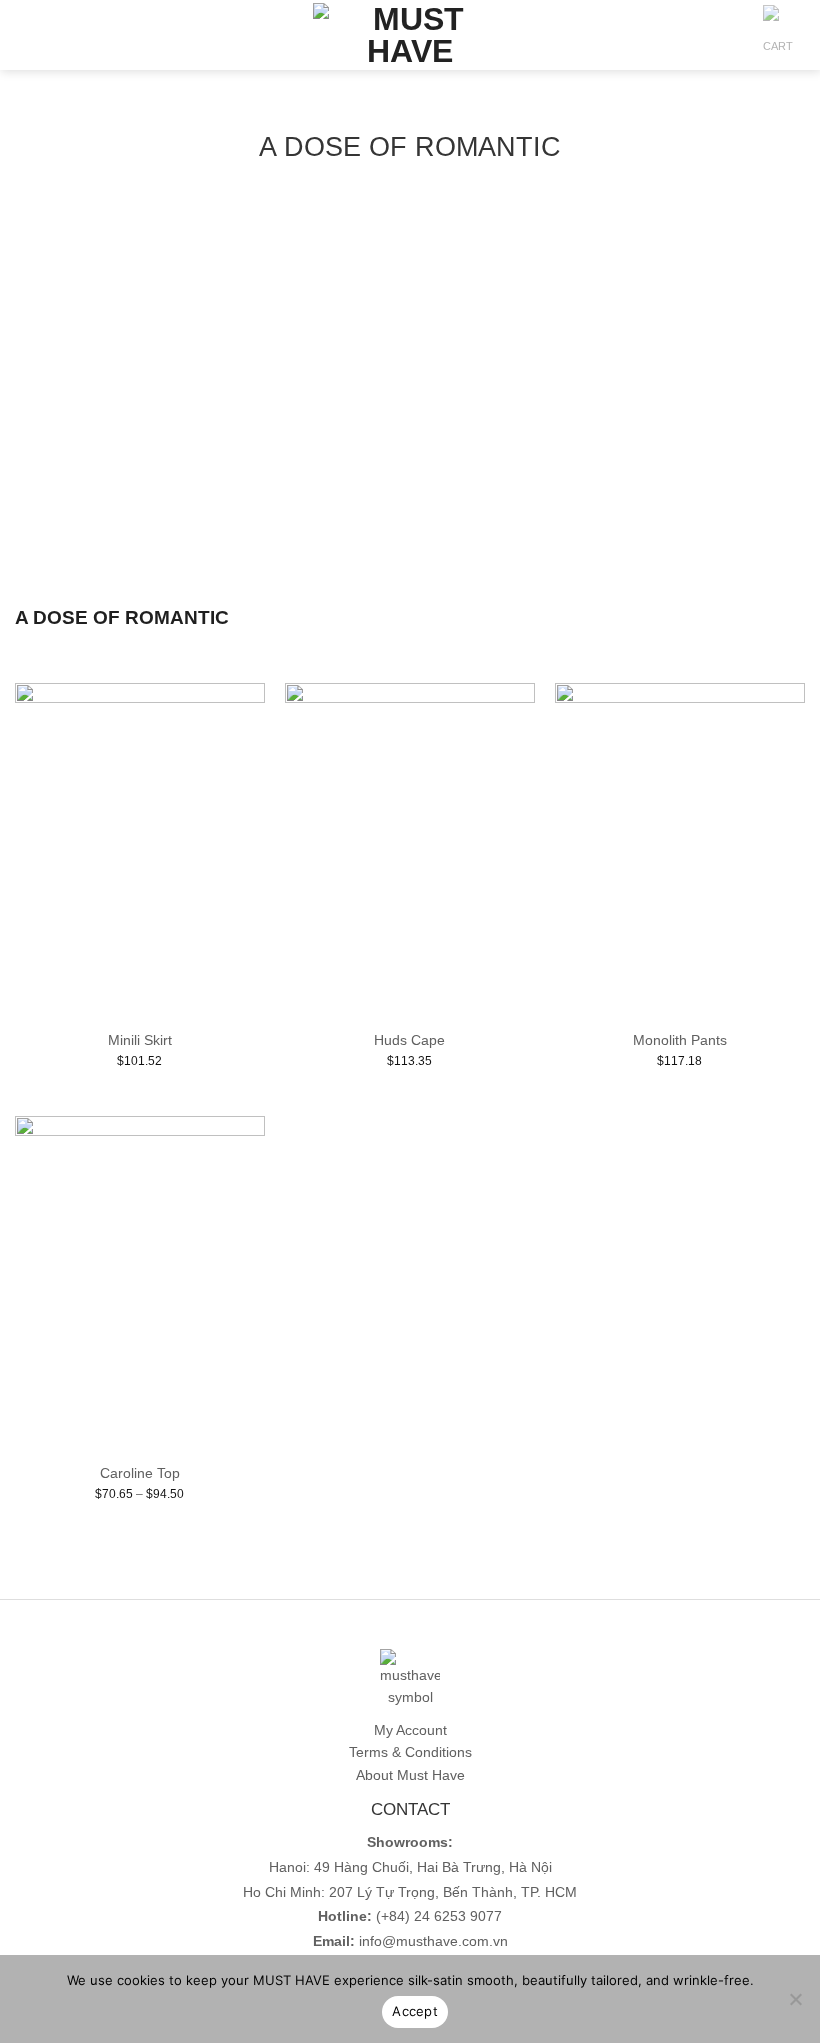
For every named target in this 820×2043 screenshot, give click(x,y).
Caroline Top (140, 1473)
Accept (415, 2011)
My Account (410, 1730)
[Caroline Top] (140, 1283)
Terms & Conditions (410, 1752)
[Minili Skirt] (140, 850)
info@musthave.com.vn (431, 1941)
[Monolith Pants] (680, 850)
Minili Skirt (140, 1040)
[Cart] (779, 40)
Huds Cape (409, 1040)
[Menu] (25, 35)
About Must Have (410, 1775)
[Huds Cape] (410, 850)
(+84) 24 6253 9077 (439, 1916)
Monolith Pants (680, 1040)
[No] (795, 2005)
